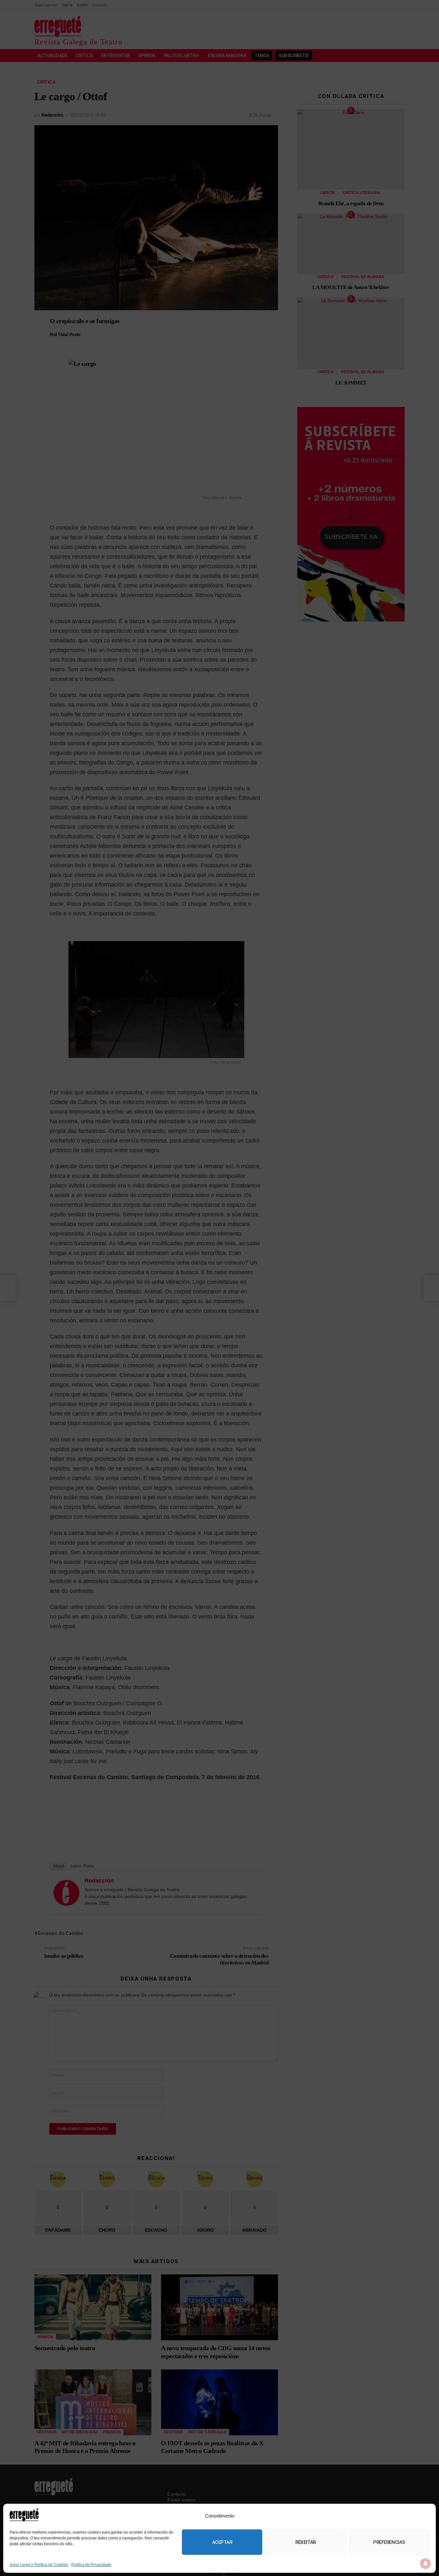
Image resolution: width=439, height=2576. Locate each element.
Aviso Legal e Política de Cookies (39, 2565)
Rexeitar (305, 2542)
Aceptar (222, 2542)
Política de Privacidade (91, 2565)
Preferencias (389, 2542)
